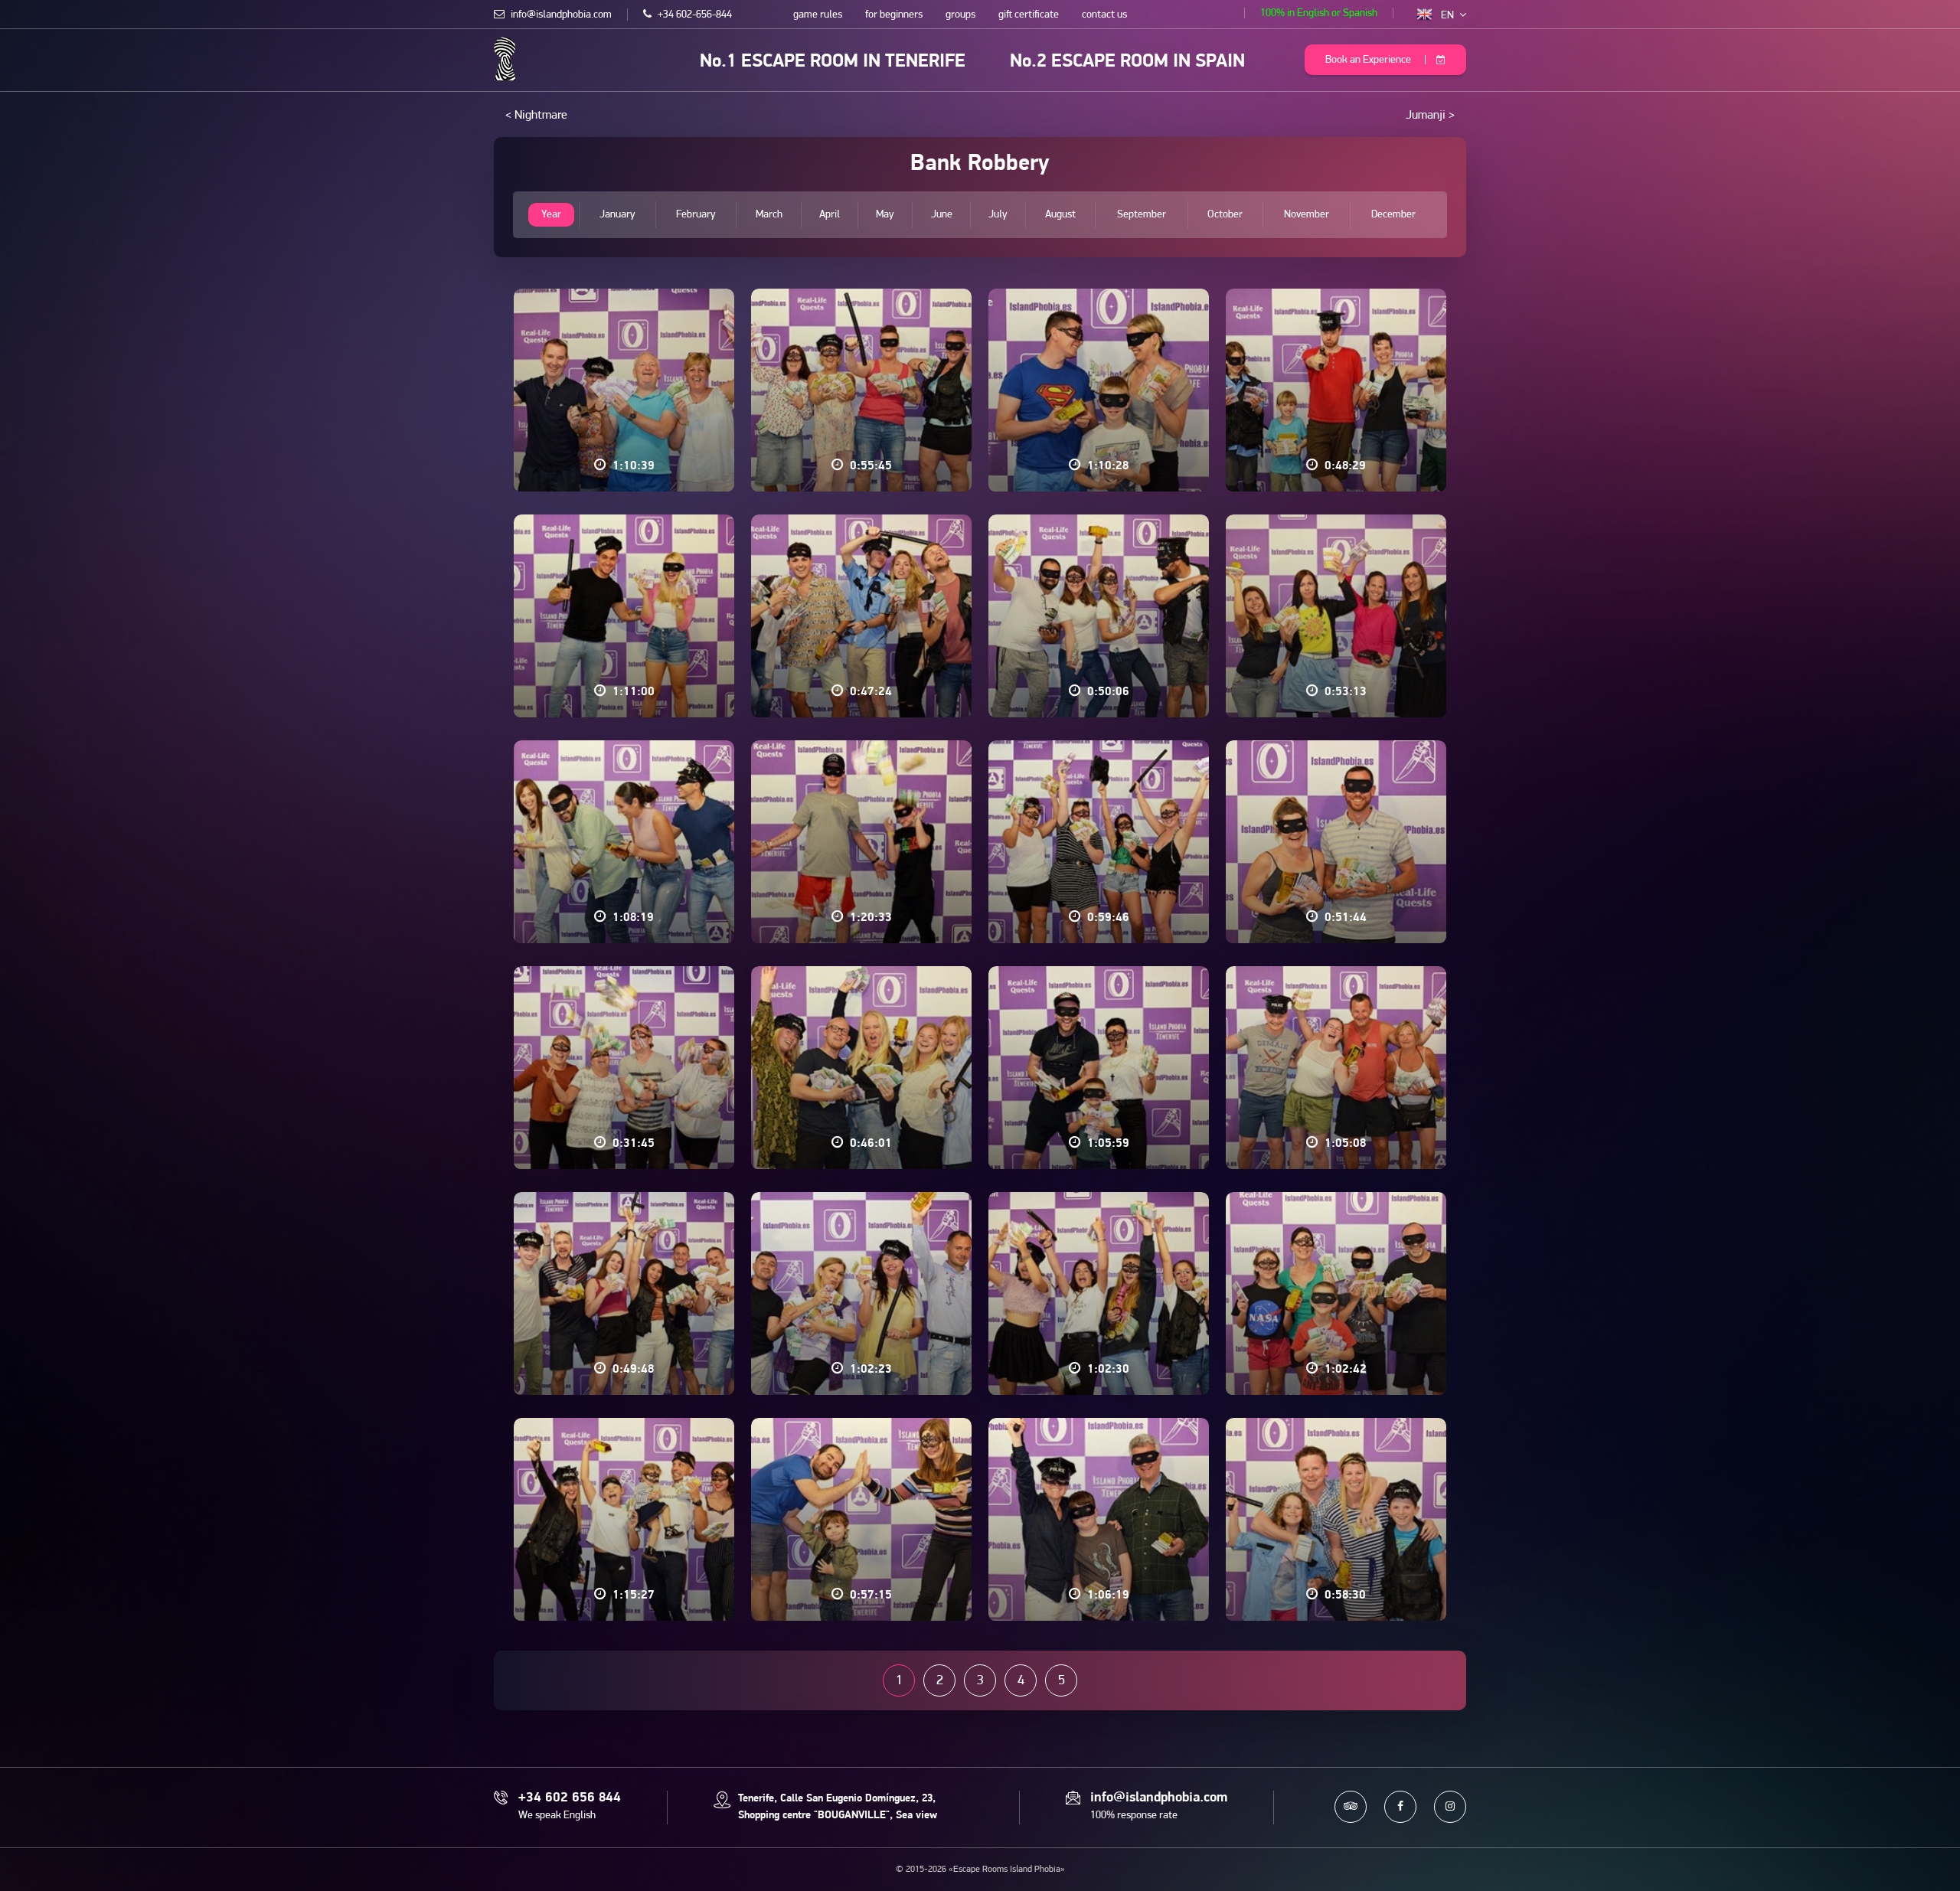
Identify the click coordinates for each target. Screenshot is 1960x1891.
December (1393, 215)
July (998, 215)
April (830, 215)
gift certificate (1029, 15)
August (1060, 215)
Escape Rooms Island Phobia (505, 59)
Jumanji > (1430, 116)
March (769, 215)
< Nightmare (536, 116)
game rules (818, 15)
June (942, 215)
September (1142, 215)
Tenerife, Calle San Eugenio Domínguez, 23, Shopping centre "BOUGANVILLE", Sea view (838, 1807)
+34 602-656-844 (694, 15)
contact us (1104, 15)
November (1307, 215)
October (1225, 215)
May (885, 215)
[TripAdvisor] (1351, 1807)
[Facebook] (1400, 1807)
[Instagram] (1450, 1807)
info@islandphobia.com (560, 15)
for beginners (894, 15)
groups (960, 15)
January (617, 215)
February (696, 215)
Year (551, 215)
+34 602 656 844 (570, 1798)
